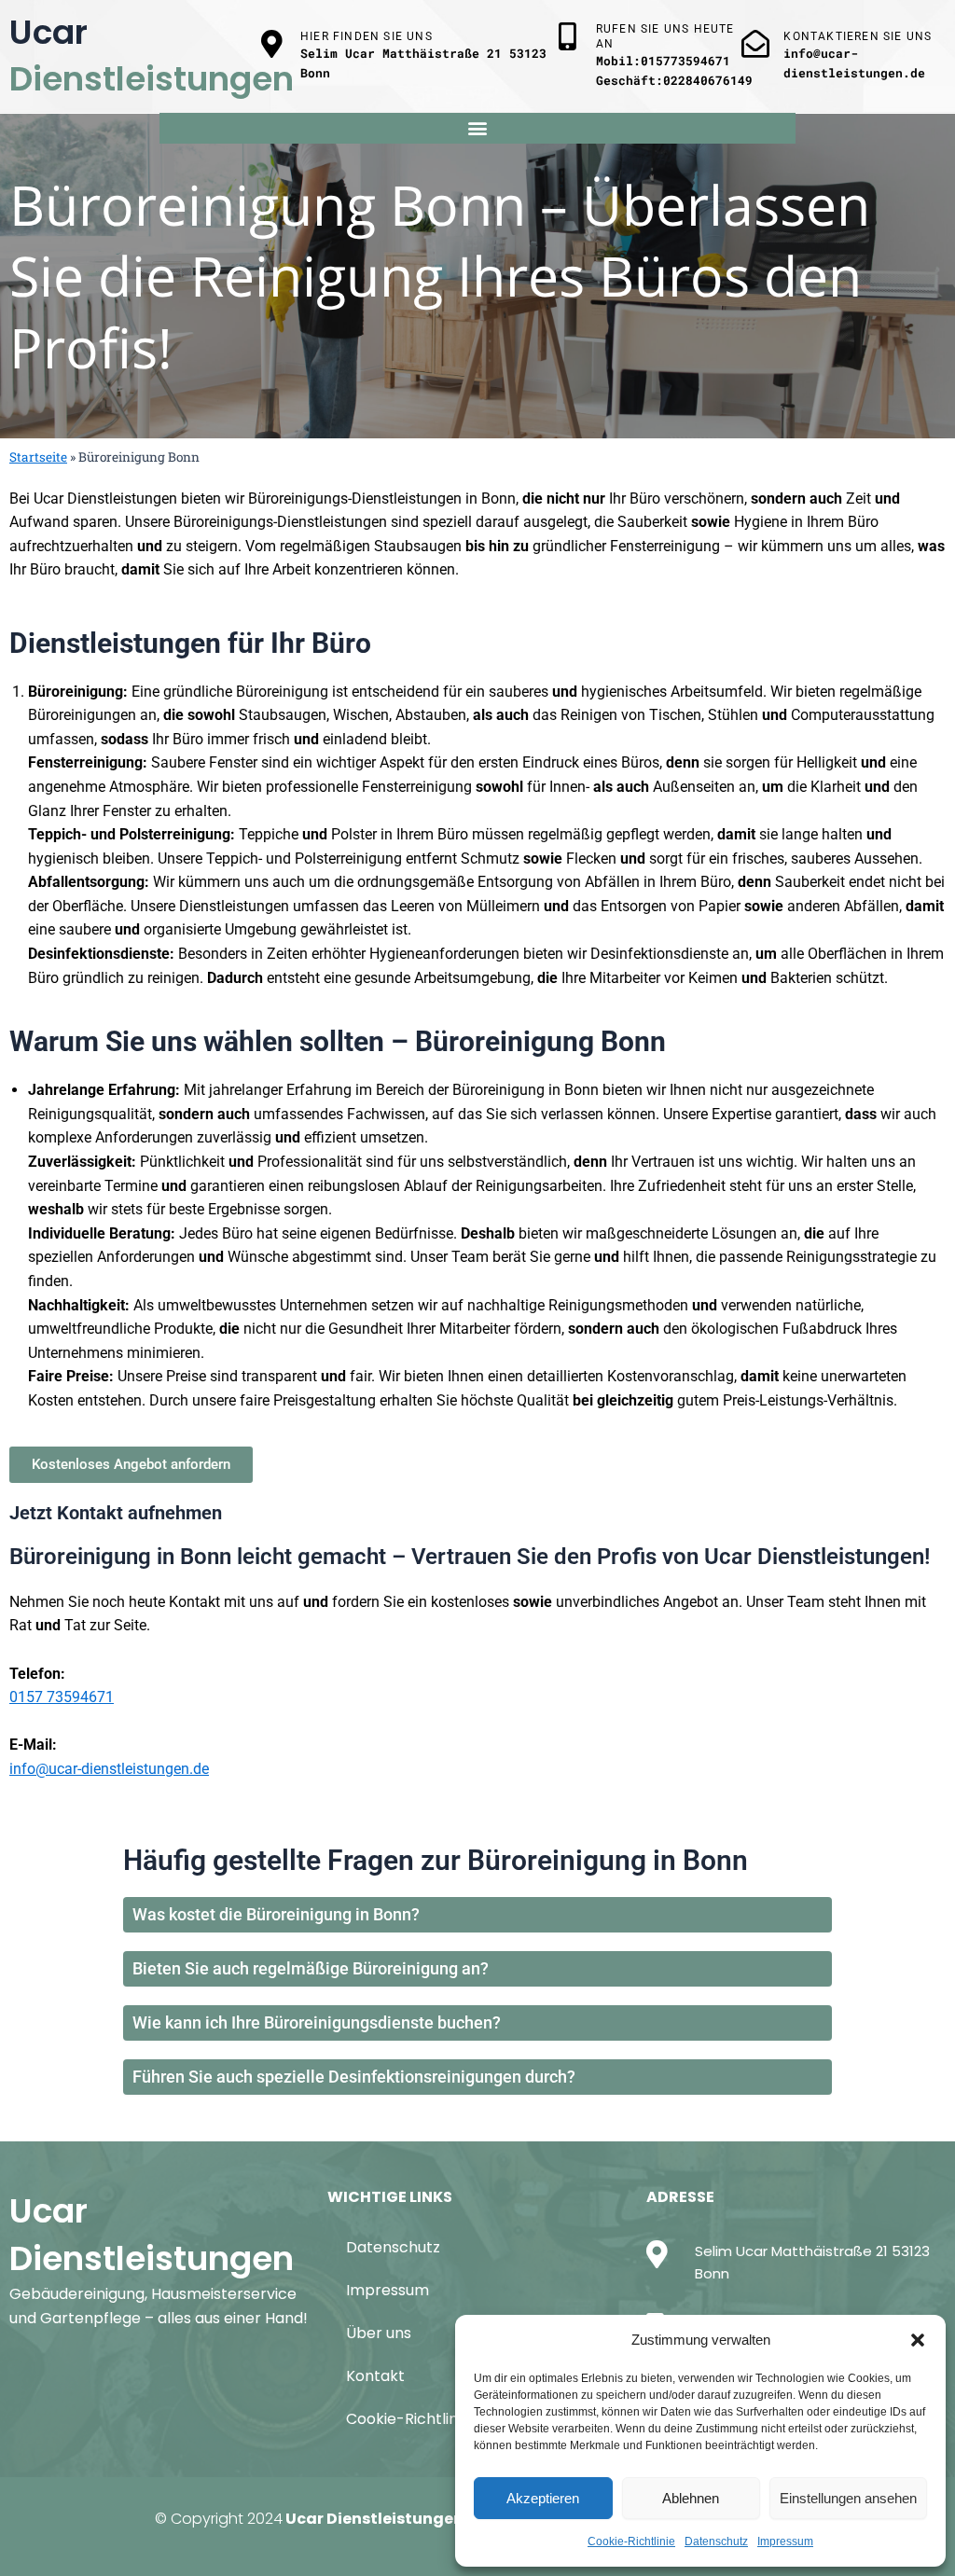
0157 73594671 (62, 1697)
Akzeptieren (543, 2498)
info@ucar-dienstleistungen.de (109, 1769)
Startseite (38, 457)
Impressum (785, 2541)
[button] (918, 2340)
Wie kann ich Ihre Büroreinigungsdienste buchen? (317, 2022)
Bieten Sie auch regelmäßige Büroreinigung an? (311, 1968)
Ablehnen (691, 2498)
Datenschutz (716, 2541)
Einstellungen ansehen (848, 2498)
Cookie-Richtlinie (631, 2541)
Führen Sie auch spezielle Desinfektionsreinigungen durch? (354, 2077)
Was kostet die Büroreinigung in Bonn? (276, 1914)
